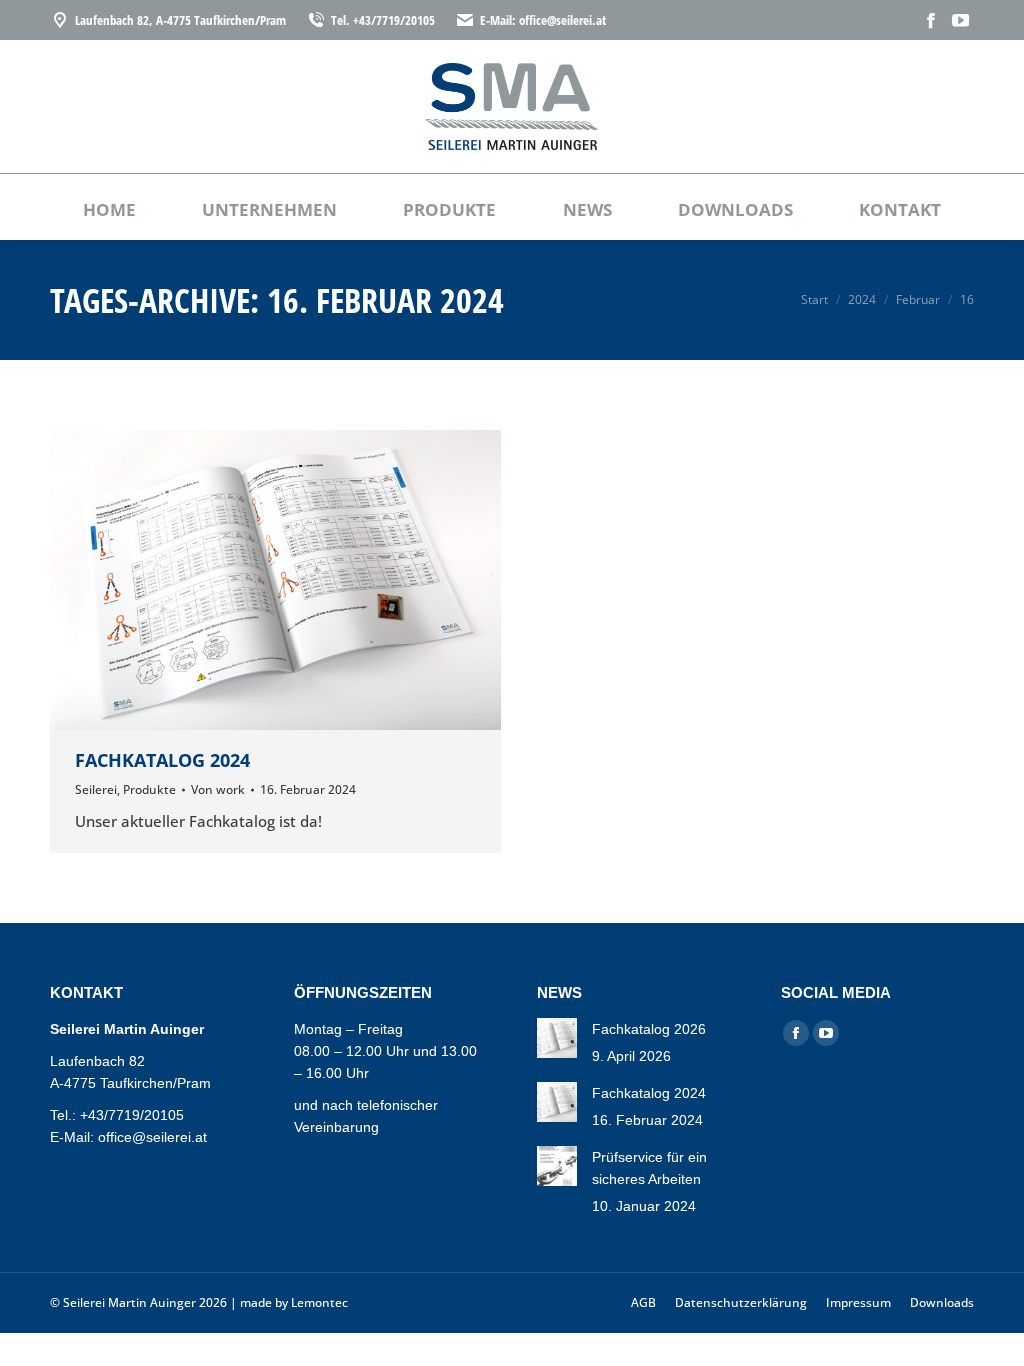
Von (218, 789)
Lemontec (319, 1302)
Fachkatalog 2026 (649, 1029)
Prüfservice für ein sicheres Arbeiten (649, 1168)
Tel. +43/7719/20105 (383, 20)
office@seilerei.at (152, 1137)
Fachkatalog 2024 (162, 760)
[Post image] (557, 1038)
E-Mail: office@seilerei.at (543, 20)
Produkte (149, 789)
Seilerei (96, 789)
